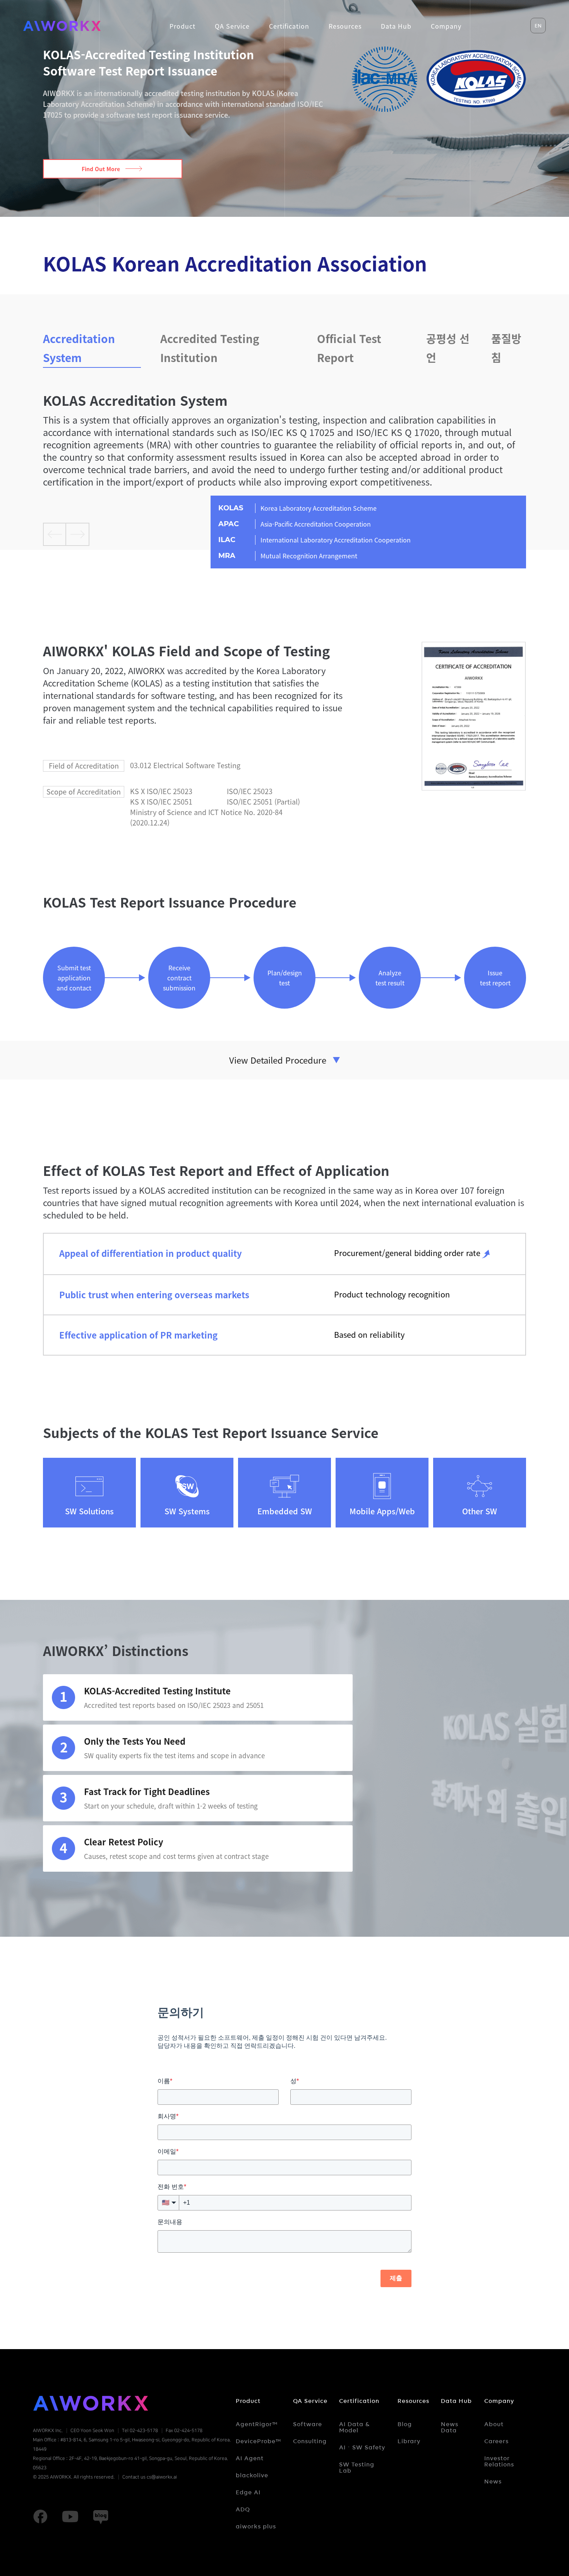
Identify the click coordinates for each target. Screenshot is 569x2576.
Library (409, 2441)
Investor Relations (499, 2461)
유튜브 (70, 2517)
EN (538, 26)
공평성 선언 (448, 348)
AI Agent (250, 2458)
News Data (450, 2427)
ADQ (243, 2509)
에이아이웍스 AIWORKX (62, 26)
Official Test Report (349, 348)
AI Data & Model (354, 2427)
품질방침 (506, 348)
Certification (359, 2401)
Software (308, 2424)
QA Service (310, 2401)
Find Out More (101, 169)
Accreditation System (79, 348)
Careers (496, 2441)
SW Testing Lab (357, 2468)
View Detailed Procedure (278, 1060)
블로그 (101, 2517)
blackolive (252, 2475)
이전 (55, 534)
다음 (78, 534)
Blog (405, 2424)
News (493, 2482)
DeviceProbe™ (259, 2441)
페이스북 (40, 2517)
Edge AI (248, 2492)
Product (248, 2401)
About (494, 2424)
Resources (413, 2401)
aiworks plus (256, 2526)
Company (499, 2401)
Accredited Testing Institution (210, 348)
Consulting (310, 2441)
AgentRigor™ (257, 2424)
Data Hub (456, 2401)
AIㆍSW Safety (362, 2447)
